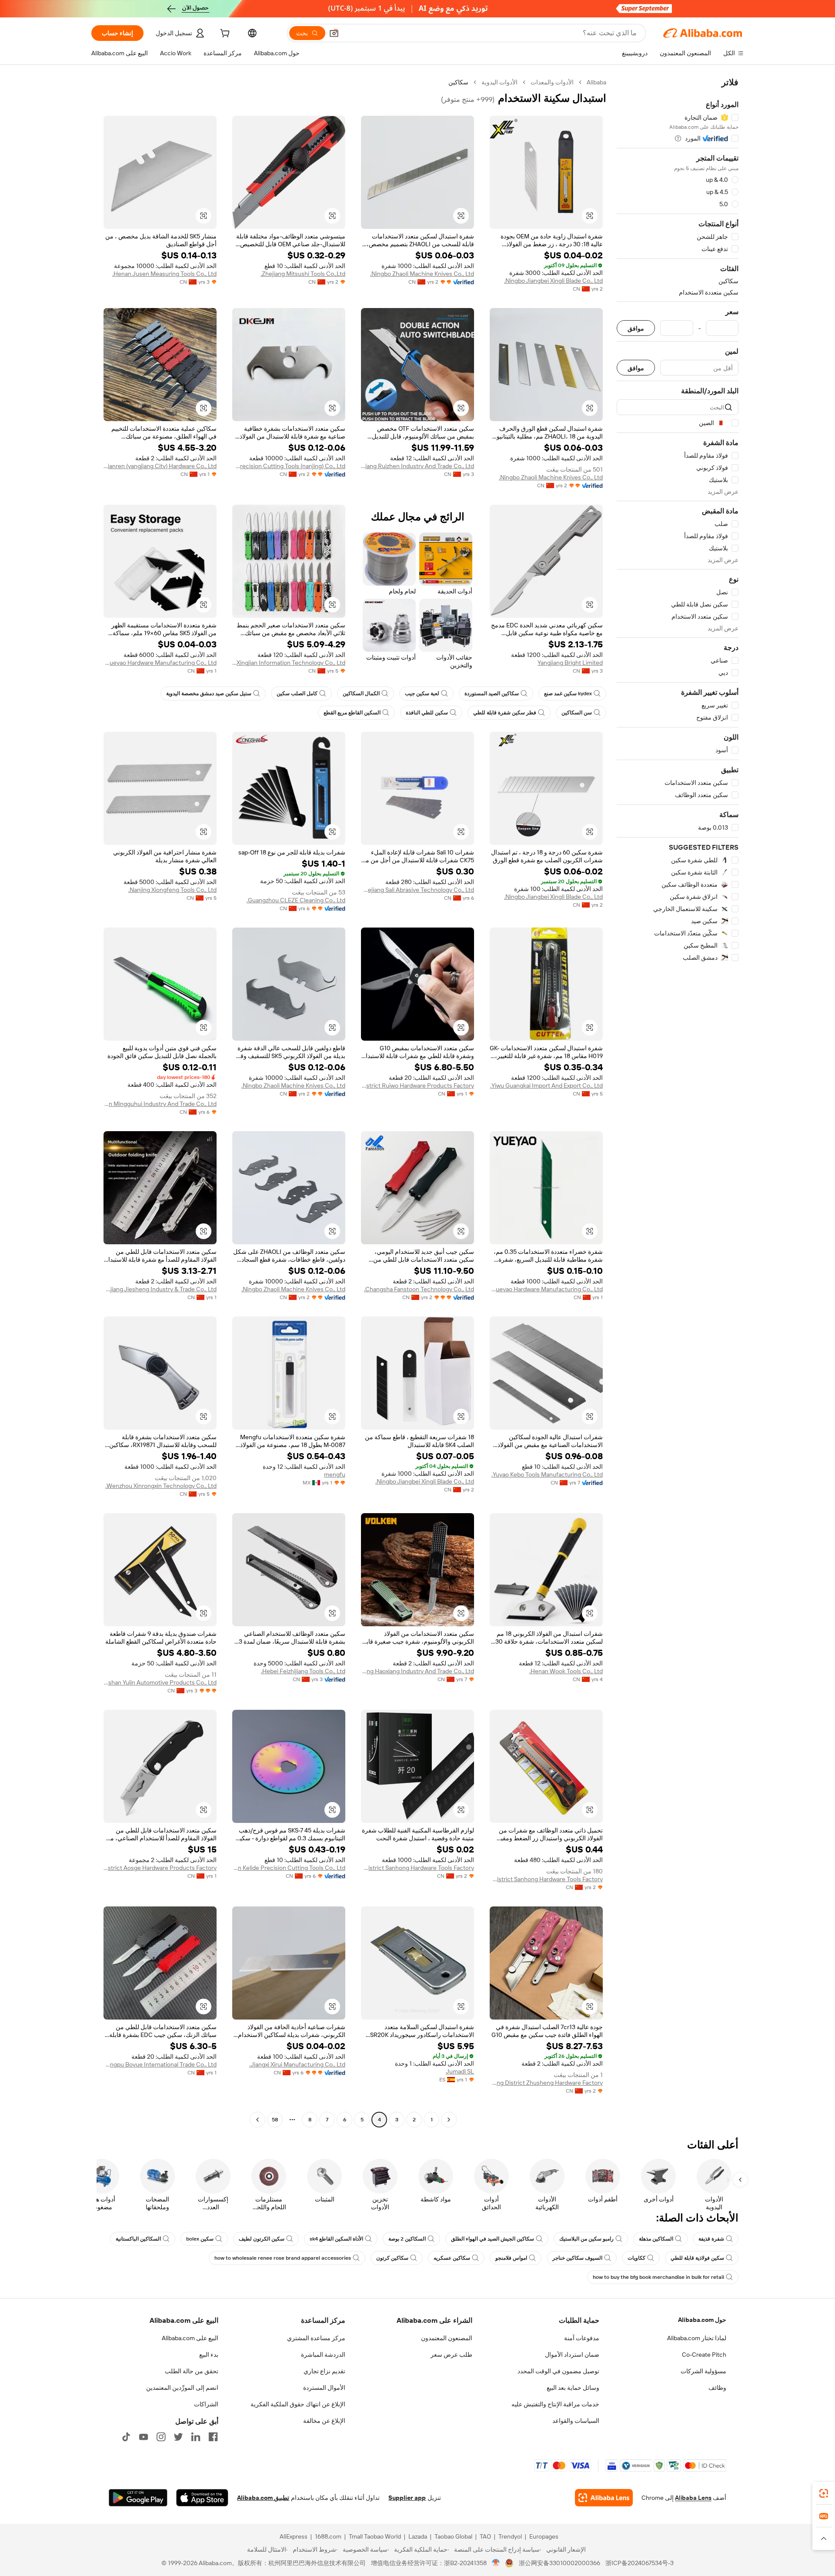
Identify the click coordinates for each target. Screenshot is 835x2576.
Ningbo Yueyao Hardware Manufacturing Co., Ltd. (160, 663)
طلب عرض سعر (451, 2355)
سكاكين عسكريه (452, 2258)
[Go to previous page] (449, 2120)
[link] (824, 2493)
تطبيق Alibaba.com (263, 2498)
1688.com (328, 2536)
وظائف (717, 2388)
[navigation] (678, 1102)
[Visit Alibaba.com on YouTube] (144, 2437)
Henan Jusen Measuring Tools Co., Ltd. (164, 274)
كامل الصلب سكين (297, 693)
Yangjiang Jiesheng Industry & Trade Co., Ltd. (160, 1289)
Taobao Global (453, 2536)
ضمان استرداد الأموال (572, 2355)
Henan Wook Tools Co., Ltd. (566, 1671)
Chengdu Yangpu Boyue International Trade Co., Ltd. (160, 2064)
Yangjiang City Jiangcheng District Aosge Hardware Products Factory (160, 1868)
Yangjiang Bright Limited (570, 663)
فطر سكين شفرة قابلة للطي (505, 713)
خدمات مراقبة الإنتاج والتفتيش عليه (555, 2404)
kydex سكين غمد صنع (568, 693)
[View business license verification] (496, 2563)
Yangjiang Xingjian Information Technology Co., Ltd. (289, 663)
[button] (334, 33)
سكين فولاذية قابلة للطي (697, 2258)
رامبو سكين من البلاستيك (586, 2239)
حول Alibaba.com (702, 2320)
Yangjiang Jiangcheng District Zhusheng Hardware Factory (546, 2083)
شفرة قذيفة (711, 2239)
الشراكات (206, 2404)
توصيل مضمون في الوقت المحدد (558, 2371)
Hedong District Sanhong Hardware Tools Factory (546, 1879)
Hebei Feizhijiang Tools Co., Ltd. (303, 1671)
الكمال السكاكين (361, 693)
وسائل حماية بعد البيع (573, 2388)
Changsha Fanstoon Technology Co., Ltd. (419, 1289)
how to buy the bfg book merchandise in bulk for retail (658, 2277)
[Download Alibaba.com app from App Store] (202, 2498)
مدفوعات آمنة (582, 2338)
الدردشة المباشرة (323, 2355)
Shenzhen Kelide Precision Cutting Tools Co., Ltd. (289, 1868)
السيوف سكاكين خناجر (577, 2258)
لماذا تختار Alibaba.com (697, 2338)
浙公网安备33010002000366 (559, 2563)
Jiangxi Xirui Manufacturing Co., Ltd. (297, 2064)
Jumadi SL (460, 2071)
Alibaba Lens (693, 2498)
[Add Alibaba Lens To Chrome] (604, 2498)
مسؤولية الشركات (703, 2371)
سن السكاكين (577, 713)
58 (275, 2120)
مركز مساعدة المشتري (316, 2338)
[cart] (224, 34)
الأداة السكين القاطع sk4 (336, 2239)
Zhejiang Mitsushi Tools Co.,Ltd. (303, 274)
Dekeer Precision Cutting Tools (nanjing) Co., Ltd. (289, 466)
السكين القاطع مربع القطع (352, 713)
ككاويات (636, 2258)
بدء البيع (209, 2355)
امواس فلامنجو (511, 2258)
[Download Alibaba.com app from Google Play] (138, 2498)
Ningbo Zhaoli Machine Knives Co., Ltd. (422, 274)
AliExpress (294, 2536)
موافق (636, 328)
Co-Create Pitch (704, 2355)
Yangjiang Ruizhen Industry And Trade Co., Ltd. (417, 466)
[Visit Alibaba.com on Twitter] (178, 2437)
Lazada (418, 2536)
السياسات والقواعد (576, 2421)
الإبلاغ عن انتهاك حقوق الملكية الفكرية (298, 2404)
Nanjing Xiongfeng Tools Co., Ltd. (172, 890)
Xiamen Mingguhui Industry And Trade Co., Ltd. (160, 1104)
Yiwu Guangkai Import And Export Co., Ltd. (546, 1085)
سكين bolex (200, 2239)
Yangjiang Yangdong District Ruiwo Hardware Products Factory (417, 1085)
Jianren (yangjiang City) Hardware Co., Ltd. (160, 466)
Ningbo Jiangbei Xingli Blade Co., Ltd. (553, 281)
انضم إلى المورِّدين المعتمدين (182, 2388)
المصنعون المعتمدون (447, 2338)
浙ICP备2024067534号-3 (640, 2563)
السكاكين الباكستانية (138, 2239)
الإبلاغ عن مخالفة (324, 2421)
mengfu (335, 1474)
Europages (544, 2536)
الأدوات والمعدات (552, 82)
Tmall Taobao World (375, 2536)
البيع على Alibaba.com (190, 2338)
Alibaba (596, 82)
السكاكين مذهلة (656, 2239)
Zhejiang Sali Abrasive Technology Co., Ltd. (417, 890)
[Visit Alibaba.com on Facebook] (213, 2437)
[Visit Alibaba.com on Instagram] (161, 2437)
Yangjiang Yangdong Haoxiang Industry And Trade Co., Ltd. (417, 1671)
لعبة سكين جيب (422, 693)
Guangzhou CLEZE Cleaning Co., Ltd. (296, 900)
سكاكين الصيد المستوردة (492, 693)
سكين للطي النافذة (427, 713)
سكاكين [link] (458, 82)
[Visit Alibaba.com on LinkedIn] (196, 2437)
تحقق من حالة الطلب (192, 2371)
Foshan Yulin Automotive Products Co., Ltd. (160, 1682)
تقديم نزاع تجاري (324, 2371)
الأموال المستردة (324, 2388)
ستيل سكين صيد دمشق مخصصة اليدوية (209, 693)
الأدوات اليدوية (499, 82)
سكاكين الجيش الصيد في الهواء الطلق (493, 2239)
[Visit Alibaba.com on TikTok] (126, 2437)
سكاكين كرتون (392, 2258)
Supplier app (407, 2498)
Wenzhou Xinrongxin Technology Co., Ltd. (161, 1486)
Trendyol (510, 2536)
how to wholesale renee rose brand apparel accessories (283, 2258)
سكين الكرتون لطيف (262, 2239)
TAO (485, 2536)
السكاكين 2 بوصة (407, 2239)
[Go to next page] (257, 2120)
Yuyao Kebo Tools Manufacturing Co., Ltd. (547, 1474)
